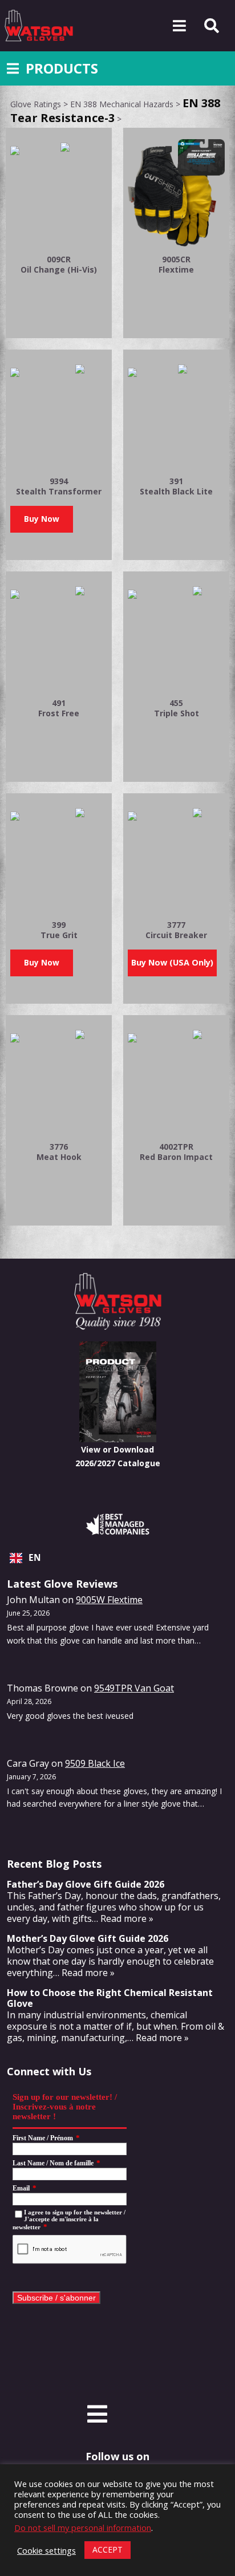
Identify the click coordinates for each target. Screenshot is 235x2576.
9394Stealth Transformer (59, 486)
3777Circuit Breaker (176, 930)
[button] (42, 519)
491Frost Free (59, 708)
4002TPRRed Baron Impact (176, 1152)
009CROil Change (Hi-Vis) (59, 264)
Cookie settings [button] (46, 2550)
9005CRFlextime (176, 264)
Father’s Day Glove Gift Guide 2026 (86, 1884)
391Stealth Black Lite (176, 486)
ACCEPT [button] (108, 2549)
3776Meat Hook (59, 1152)
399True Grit (59, 930)
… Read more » (123, 1918)
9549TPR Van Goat (134, 1688)
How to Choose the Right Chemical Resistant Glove (110, 1998)
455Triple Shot (177, 708)
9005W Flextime (109, 1600)
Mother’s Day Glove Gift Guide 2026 (88, 1938)
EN (35, 1558)
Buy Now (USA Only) (172, 962)
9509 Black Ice (95, 1763)
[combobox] (117, 1558)
